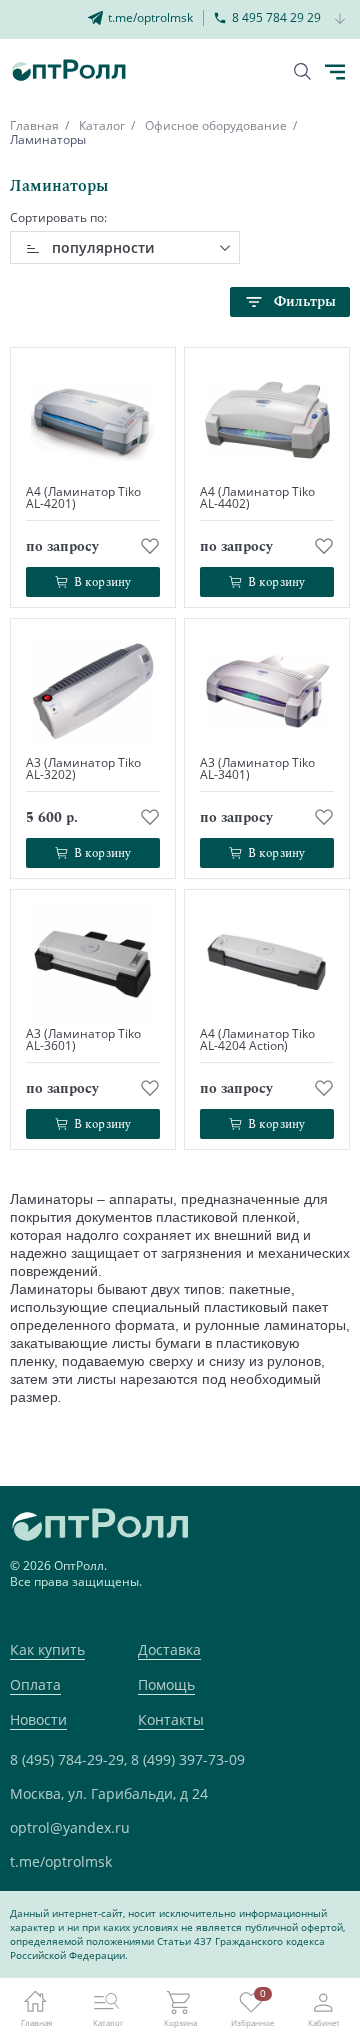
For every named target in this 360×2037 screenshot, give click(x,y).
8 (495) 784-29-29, (68, 1759)
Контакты (171, 1719)
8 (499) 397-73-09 (188, 1759)
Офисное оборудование (216, 125)
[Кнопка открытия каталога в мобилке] (335, 72)
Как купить (47, 1649)
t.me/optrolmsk (61, 1861)
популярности (103, 247)
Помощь (166, 1684)
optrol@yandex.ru (70, 1827)
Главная (34, 125)
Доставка (169, 1649)
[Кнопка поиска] (302, 71)
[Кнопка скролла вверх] (270, 1947)
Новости (38, 1719)
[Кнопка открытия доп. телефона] (340, 19)
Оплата (35, 1684)
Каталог (102, 125)
